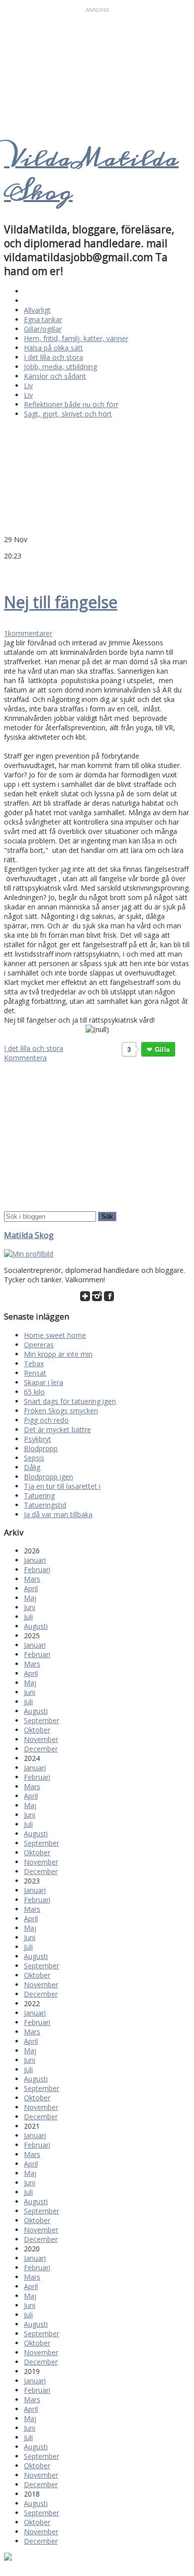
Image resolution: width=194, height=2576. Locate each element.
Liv (28, 385)
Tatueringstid (45, 1505)
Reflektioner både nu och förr (71, 404)
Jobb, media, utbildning (60, 367)
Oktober (37, 1730)
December (41, 1749)
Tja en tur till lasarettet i (62, 1486)
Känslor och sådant (55, 376)
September (42, 1720)
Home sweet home (55, 1335)
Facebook (21, 570)
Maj (30, 1598)
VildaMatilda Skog (91, 175)
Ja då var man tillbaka (58, 1514)
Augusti (36, 1626)
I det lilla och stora (53, 357)
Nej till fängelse (61, 602)
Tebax (34, 1363)
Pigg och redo (46, 1420)
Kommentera (25, 1058)
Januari (35, 1560)
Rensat (35, 1373)
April (31, 1588)
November (41, 1739)
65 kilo (34, 1392)
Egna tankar (43, 319)
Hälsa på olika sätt (53, 348)
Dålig (32, 1467)
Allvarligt (37, 310)
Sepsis (34, 1458)
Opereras (39, 1345)
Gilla (162, 1049)
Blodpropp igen (48, 1477)
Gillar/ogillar (43, 329)
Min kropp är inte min (58, 1354)
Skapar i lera (44, 1382)
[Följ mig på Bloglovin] (85, 1298)
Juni (30, 1607)
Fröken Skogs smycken (61, 1411)
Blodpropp (41, 1448)
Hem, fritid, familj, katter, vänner (76, 338)
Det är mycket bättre (57, 1429)
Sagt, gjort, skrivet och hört (68, 414)
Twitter (9, 570)
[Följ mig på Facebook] (109, 1298)
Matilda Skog (29, 1235)
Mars (32, 1579)
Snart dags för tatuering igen (70, 1401)
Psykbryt (38, 1439)
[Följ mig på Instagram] (97, 1298)
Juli (28, 1617)
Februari (37, 1569)
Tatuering (39, 1496)
